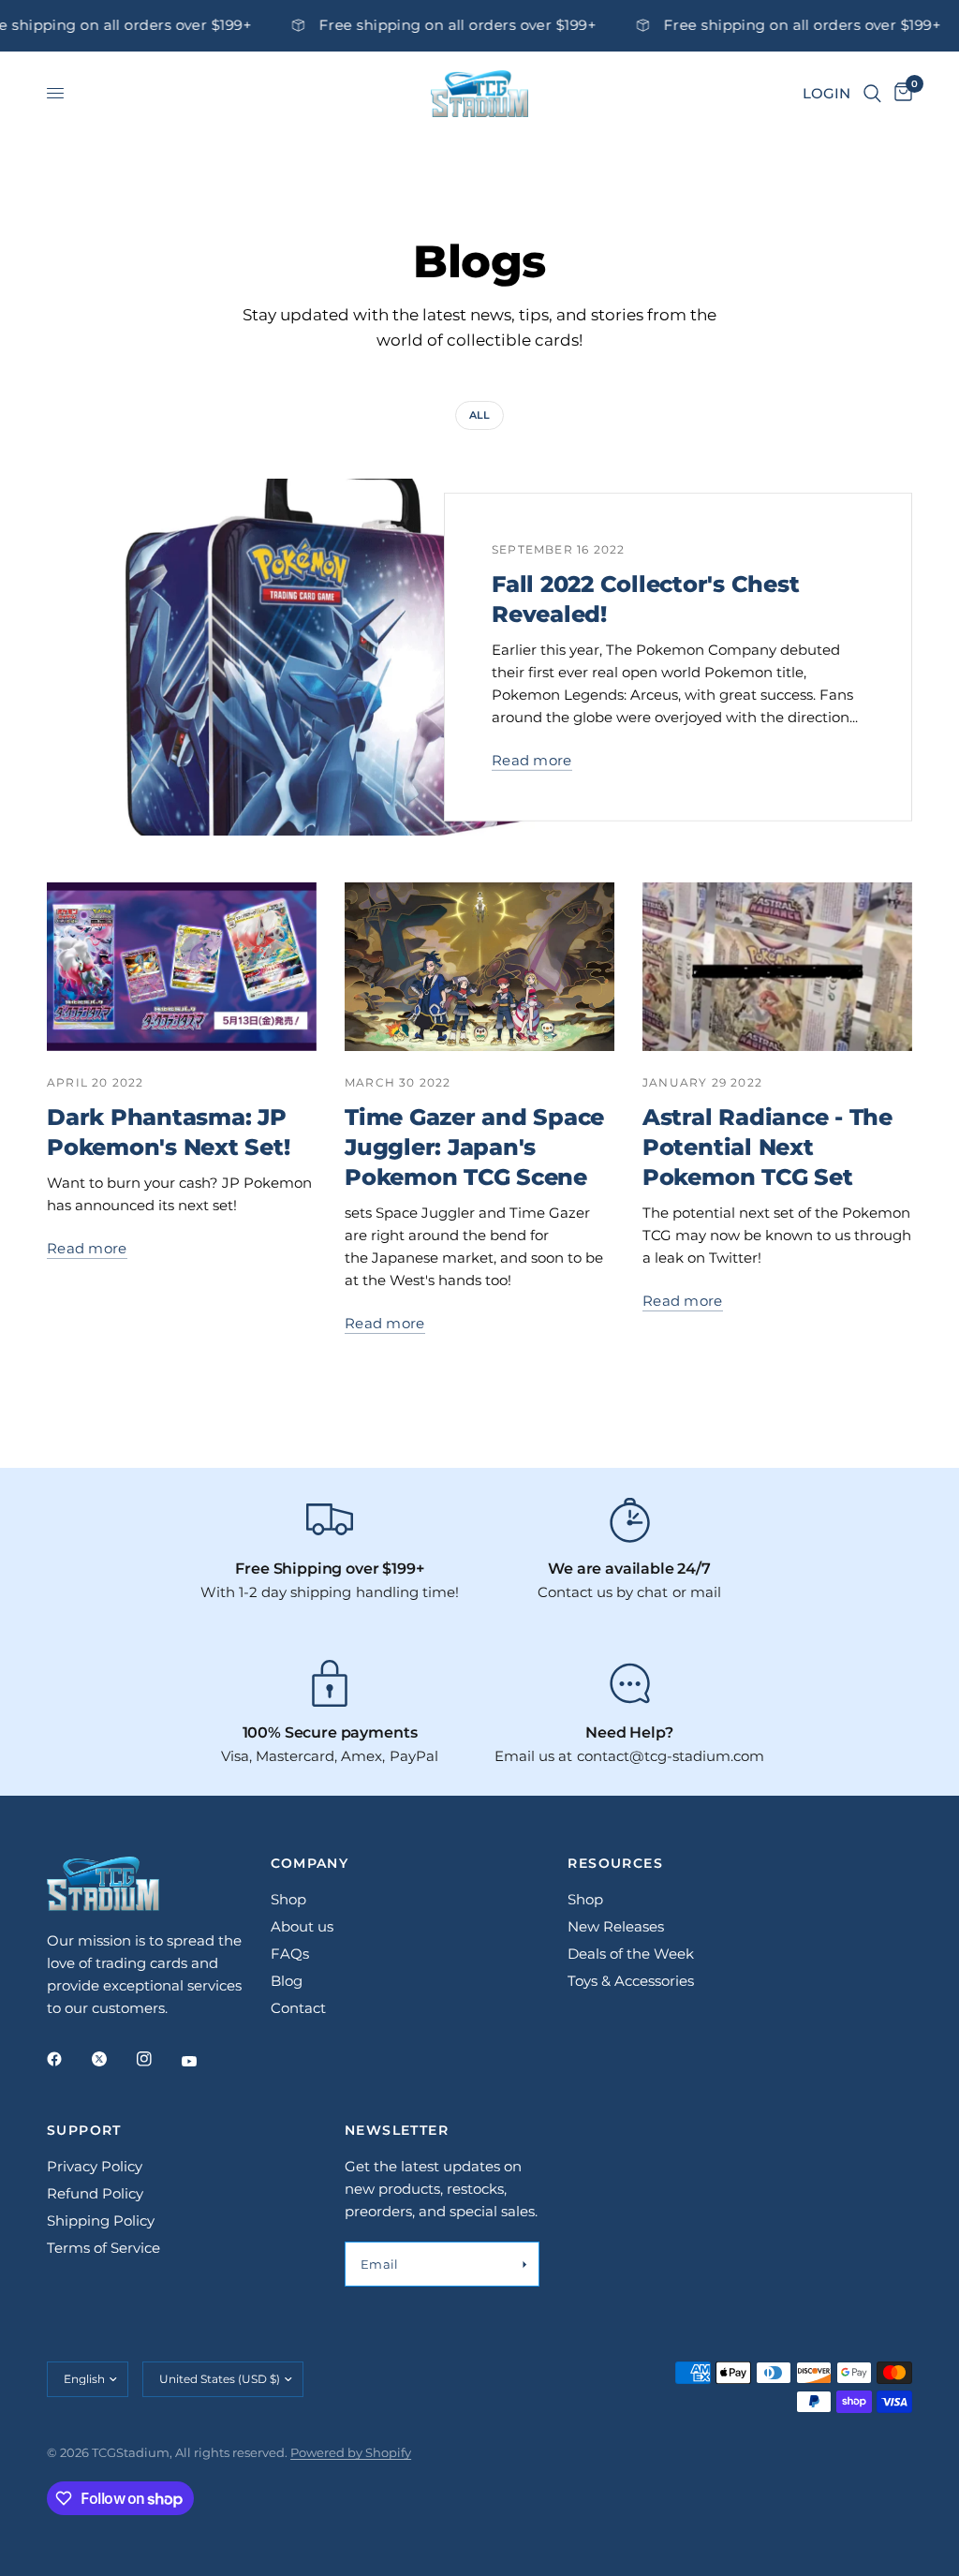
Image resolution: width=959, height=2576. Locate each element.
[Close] (738, 1135)
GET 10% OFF (480, 1389)
